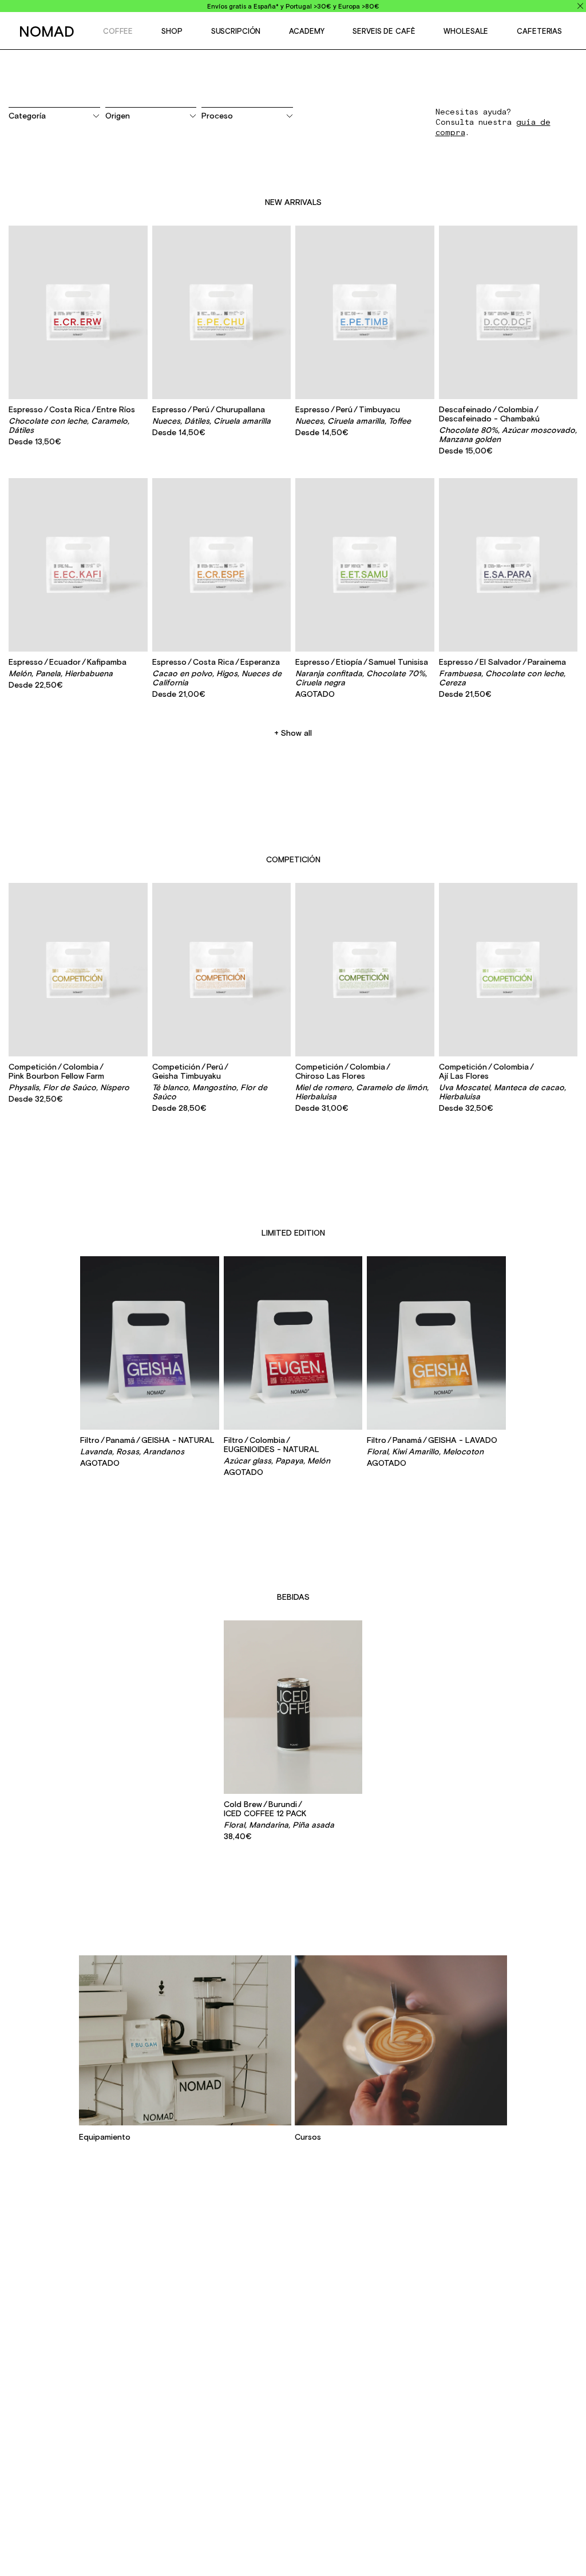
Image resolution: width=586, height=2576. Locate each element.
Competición (293, 859)
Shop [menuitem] (172, 31)
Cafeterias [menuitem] (539, 31)
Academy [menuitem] (306, 31)
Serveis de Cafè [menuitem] (384, 31)
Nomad (47, 31)
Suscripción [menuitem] (236, 31)
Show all (296, 733)
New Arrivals (293, 202)
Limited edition (293, 1233)
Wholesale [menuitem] (466, 31)
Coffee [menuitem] (118, 31)
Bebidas (293, 1597)
